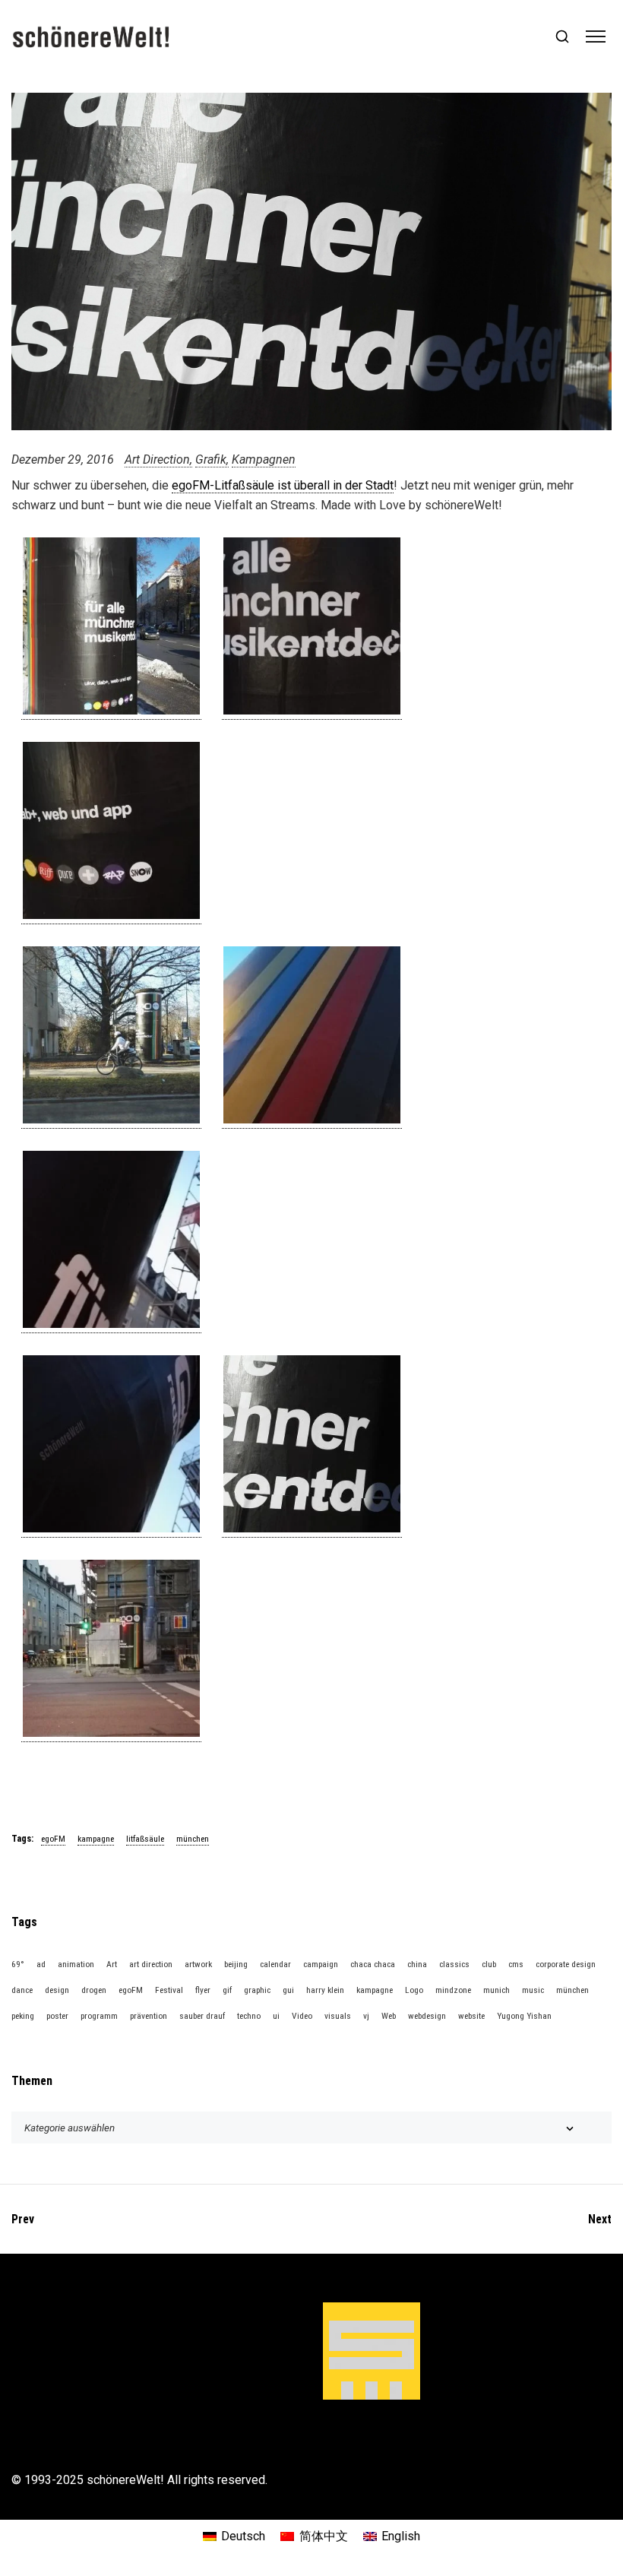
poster (57, 2016)
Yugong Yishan (524, 2016)
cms (516, 1964)
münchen (193, 1839)
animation (76, 1964)
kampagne (96, 1839)
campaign (321, 1964)
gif (227, 1990)
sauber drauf (202, 2016)
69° (18, 1964)
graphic (257, 1990)
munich (497, 1990)
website (471, 2016)
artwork (198, 1964)
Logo (414, 1990)
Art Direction (157, 459)
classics (454, 1964)
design (57, 1990)
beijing (236, 1964)
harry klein (325, 1990)
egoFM (53, 1839)
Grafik (211, 459)
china (417, 1964)
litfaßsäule (145, 1839)
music (533, 1990)
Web (389, 2016)
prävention (149, 2016)
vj (366, 2016)
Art (112, 1964)
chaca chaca (373, 1964)
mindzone (453, 1990)
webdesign (427, 2016)
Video (302, 2016)
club (489, 1964)
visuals (338, 2016)
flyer (203, 1990)
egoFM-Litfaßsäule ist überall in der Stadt (283, 485)
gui (288, 1990)
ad (41, 1964)
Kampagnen (264, 459)
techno (249, 2016)
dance (22, 1990)
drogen (94, 1990)
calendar (275, 1964)
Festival (169, 1990)
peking (23, 2016)
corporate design (566, 1964)
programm (99, 2016)
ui (276, 2016)
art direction (151, 1964)
